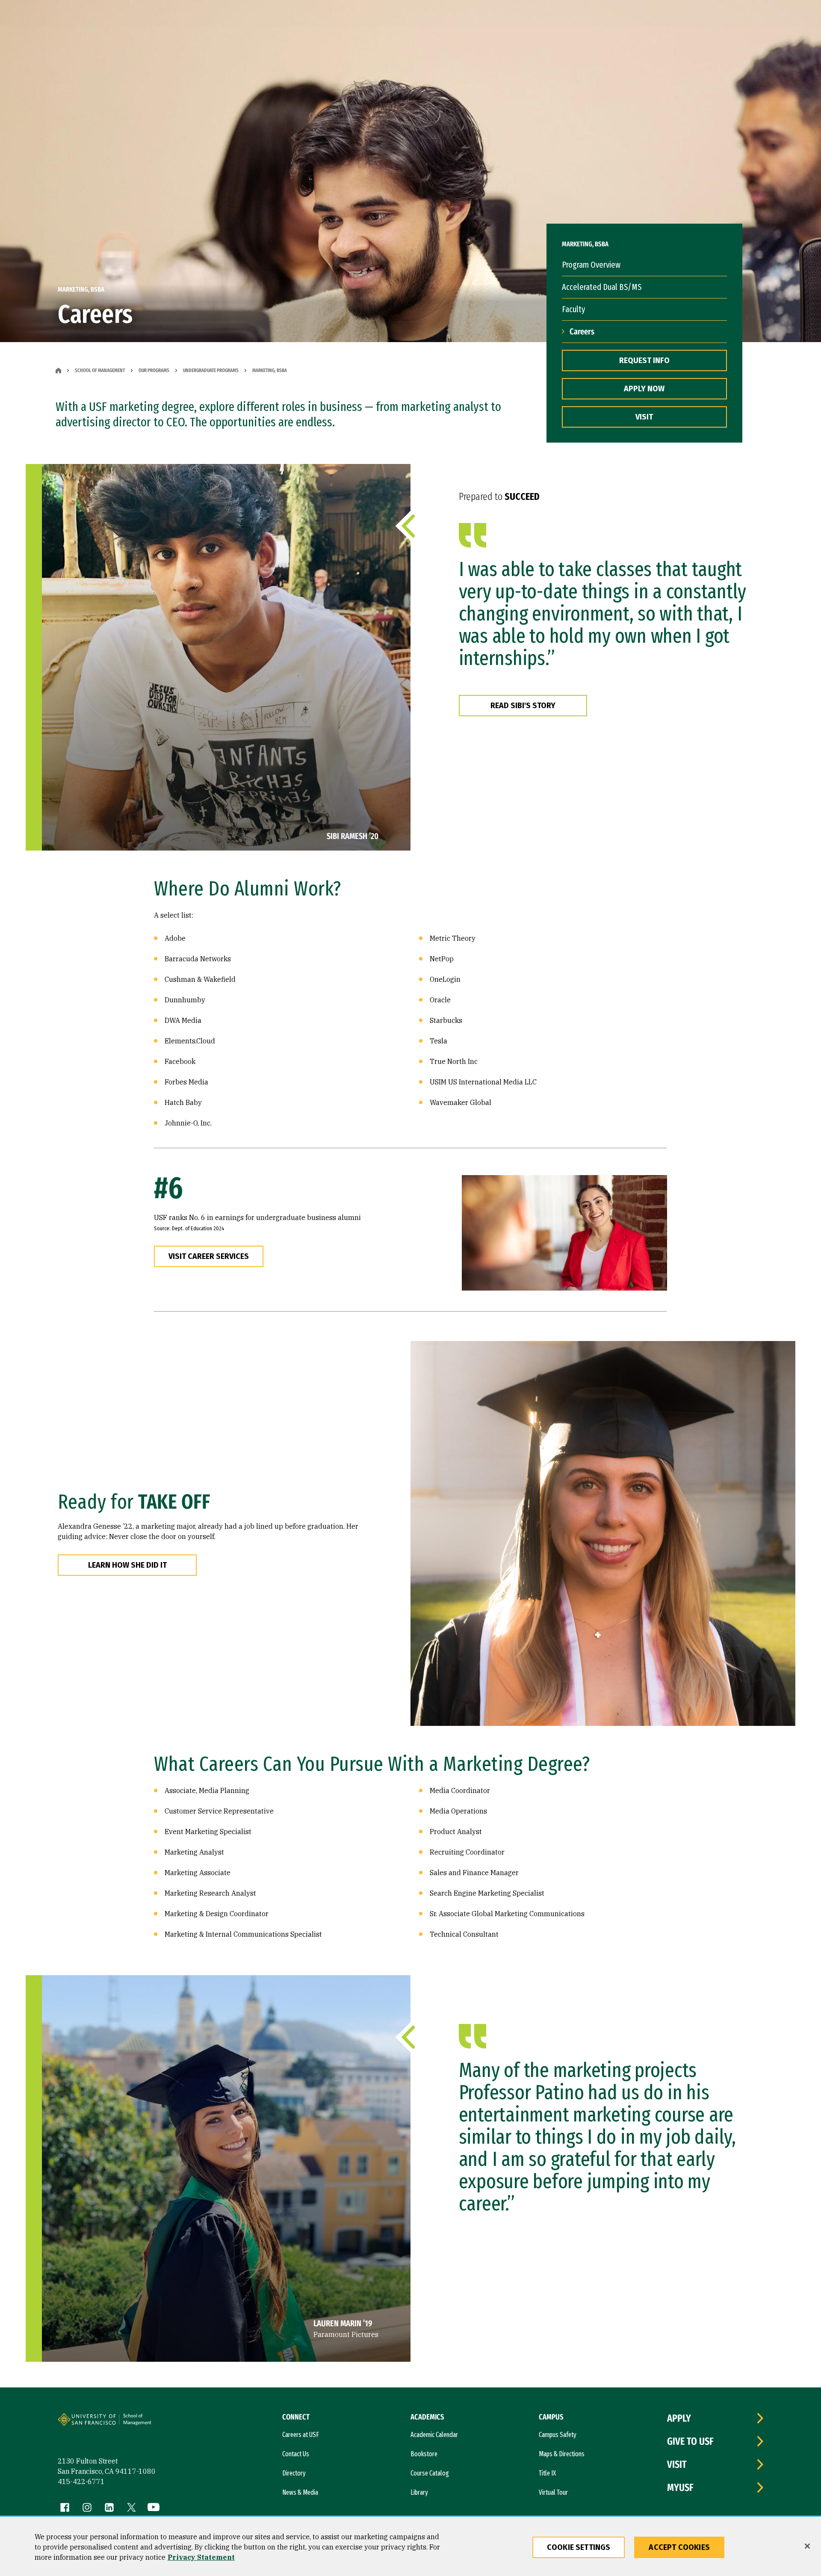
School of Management (100, 370)
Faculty (573, 309)
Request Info (644, 360)
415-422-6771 (81, 2481)
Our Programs (154, 370)
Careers (582, 331)
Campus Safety (558, 2435)
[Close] (807, 2546)
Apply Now (644, 389)
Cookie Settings (579, 2547)
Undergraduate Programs (211, 370)
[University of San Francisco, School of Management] (151, 2423)
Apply (679, 2418)
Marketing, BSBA (270, 370)
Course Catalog (430, 2473)
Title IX (547, 2473)
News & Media (300, 2492)
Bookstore (424, 2454)
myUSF (680, 2487)
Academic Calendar (434, 2435)
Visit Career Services (209, 1256)
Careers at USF (301, 2435)
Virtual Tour (553, 2492)
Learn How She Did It (127, 1565)
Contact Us (296, 2454)
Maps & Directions (562, 2454)
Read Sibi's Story (523, 706)
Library (419, 2492)
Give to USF (690, 2441)
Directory (294, 2473)
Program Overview (591, 265)
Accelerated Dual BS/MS (602, 287)
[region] (410, 2547)
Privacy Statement (201, 2557)
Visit (644, 417)
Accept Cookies (679, 2547)
